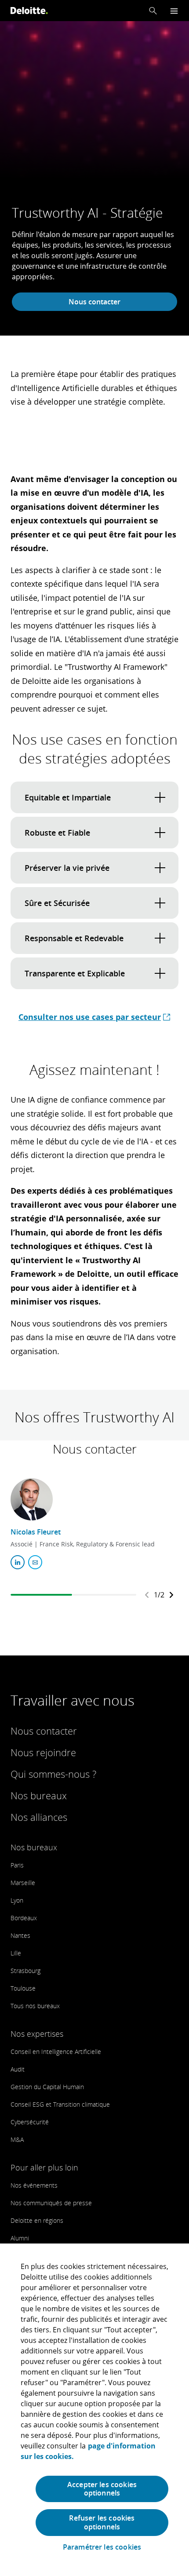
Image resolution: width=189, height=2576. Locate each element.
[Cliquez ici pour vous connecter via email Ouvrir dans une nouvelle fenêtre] (35, 1562)
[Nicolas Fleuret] (32, 1499)
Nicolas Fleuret (36, 1532)
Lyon (17, 1900)
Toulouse (23, 1988)
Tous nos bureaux (35, 2006)
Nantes (20, 1935)
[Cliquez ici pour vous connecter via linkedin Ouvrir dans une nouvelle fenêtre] (18, 1562)
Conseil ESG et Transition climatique (60, 2104)
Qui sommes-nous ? (53, 1774)
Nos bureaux (39, 1795)
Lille (16, 1953)
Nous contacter (94, 302)
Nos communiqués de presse (51, 2203)
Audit (18, 2069)
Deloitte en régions (37, 2220)
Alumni (20, 2238)
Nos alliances (39, 1817)
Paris (17, 1865)
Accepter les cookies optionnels (102, 2489)
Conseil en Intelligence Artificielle (56, 2052)
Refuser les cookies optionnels (102, 2522)
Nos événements (34, 2185)
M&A (17, 2139)
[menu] (174, 11)
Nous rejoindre (43, 1752)
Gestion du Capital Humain (47, 2087)
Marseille (23, 1883)
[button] (153, 11)
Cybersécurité (30, 2122)
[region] (94, 2410)
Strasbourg (25, 1971)
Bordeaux (24, 1918)
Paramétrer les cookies (102, 2547)
